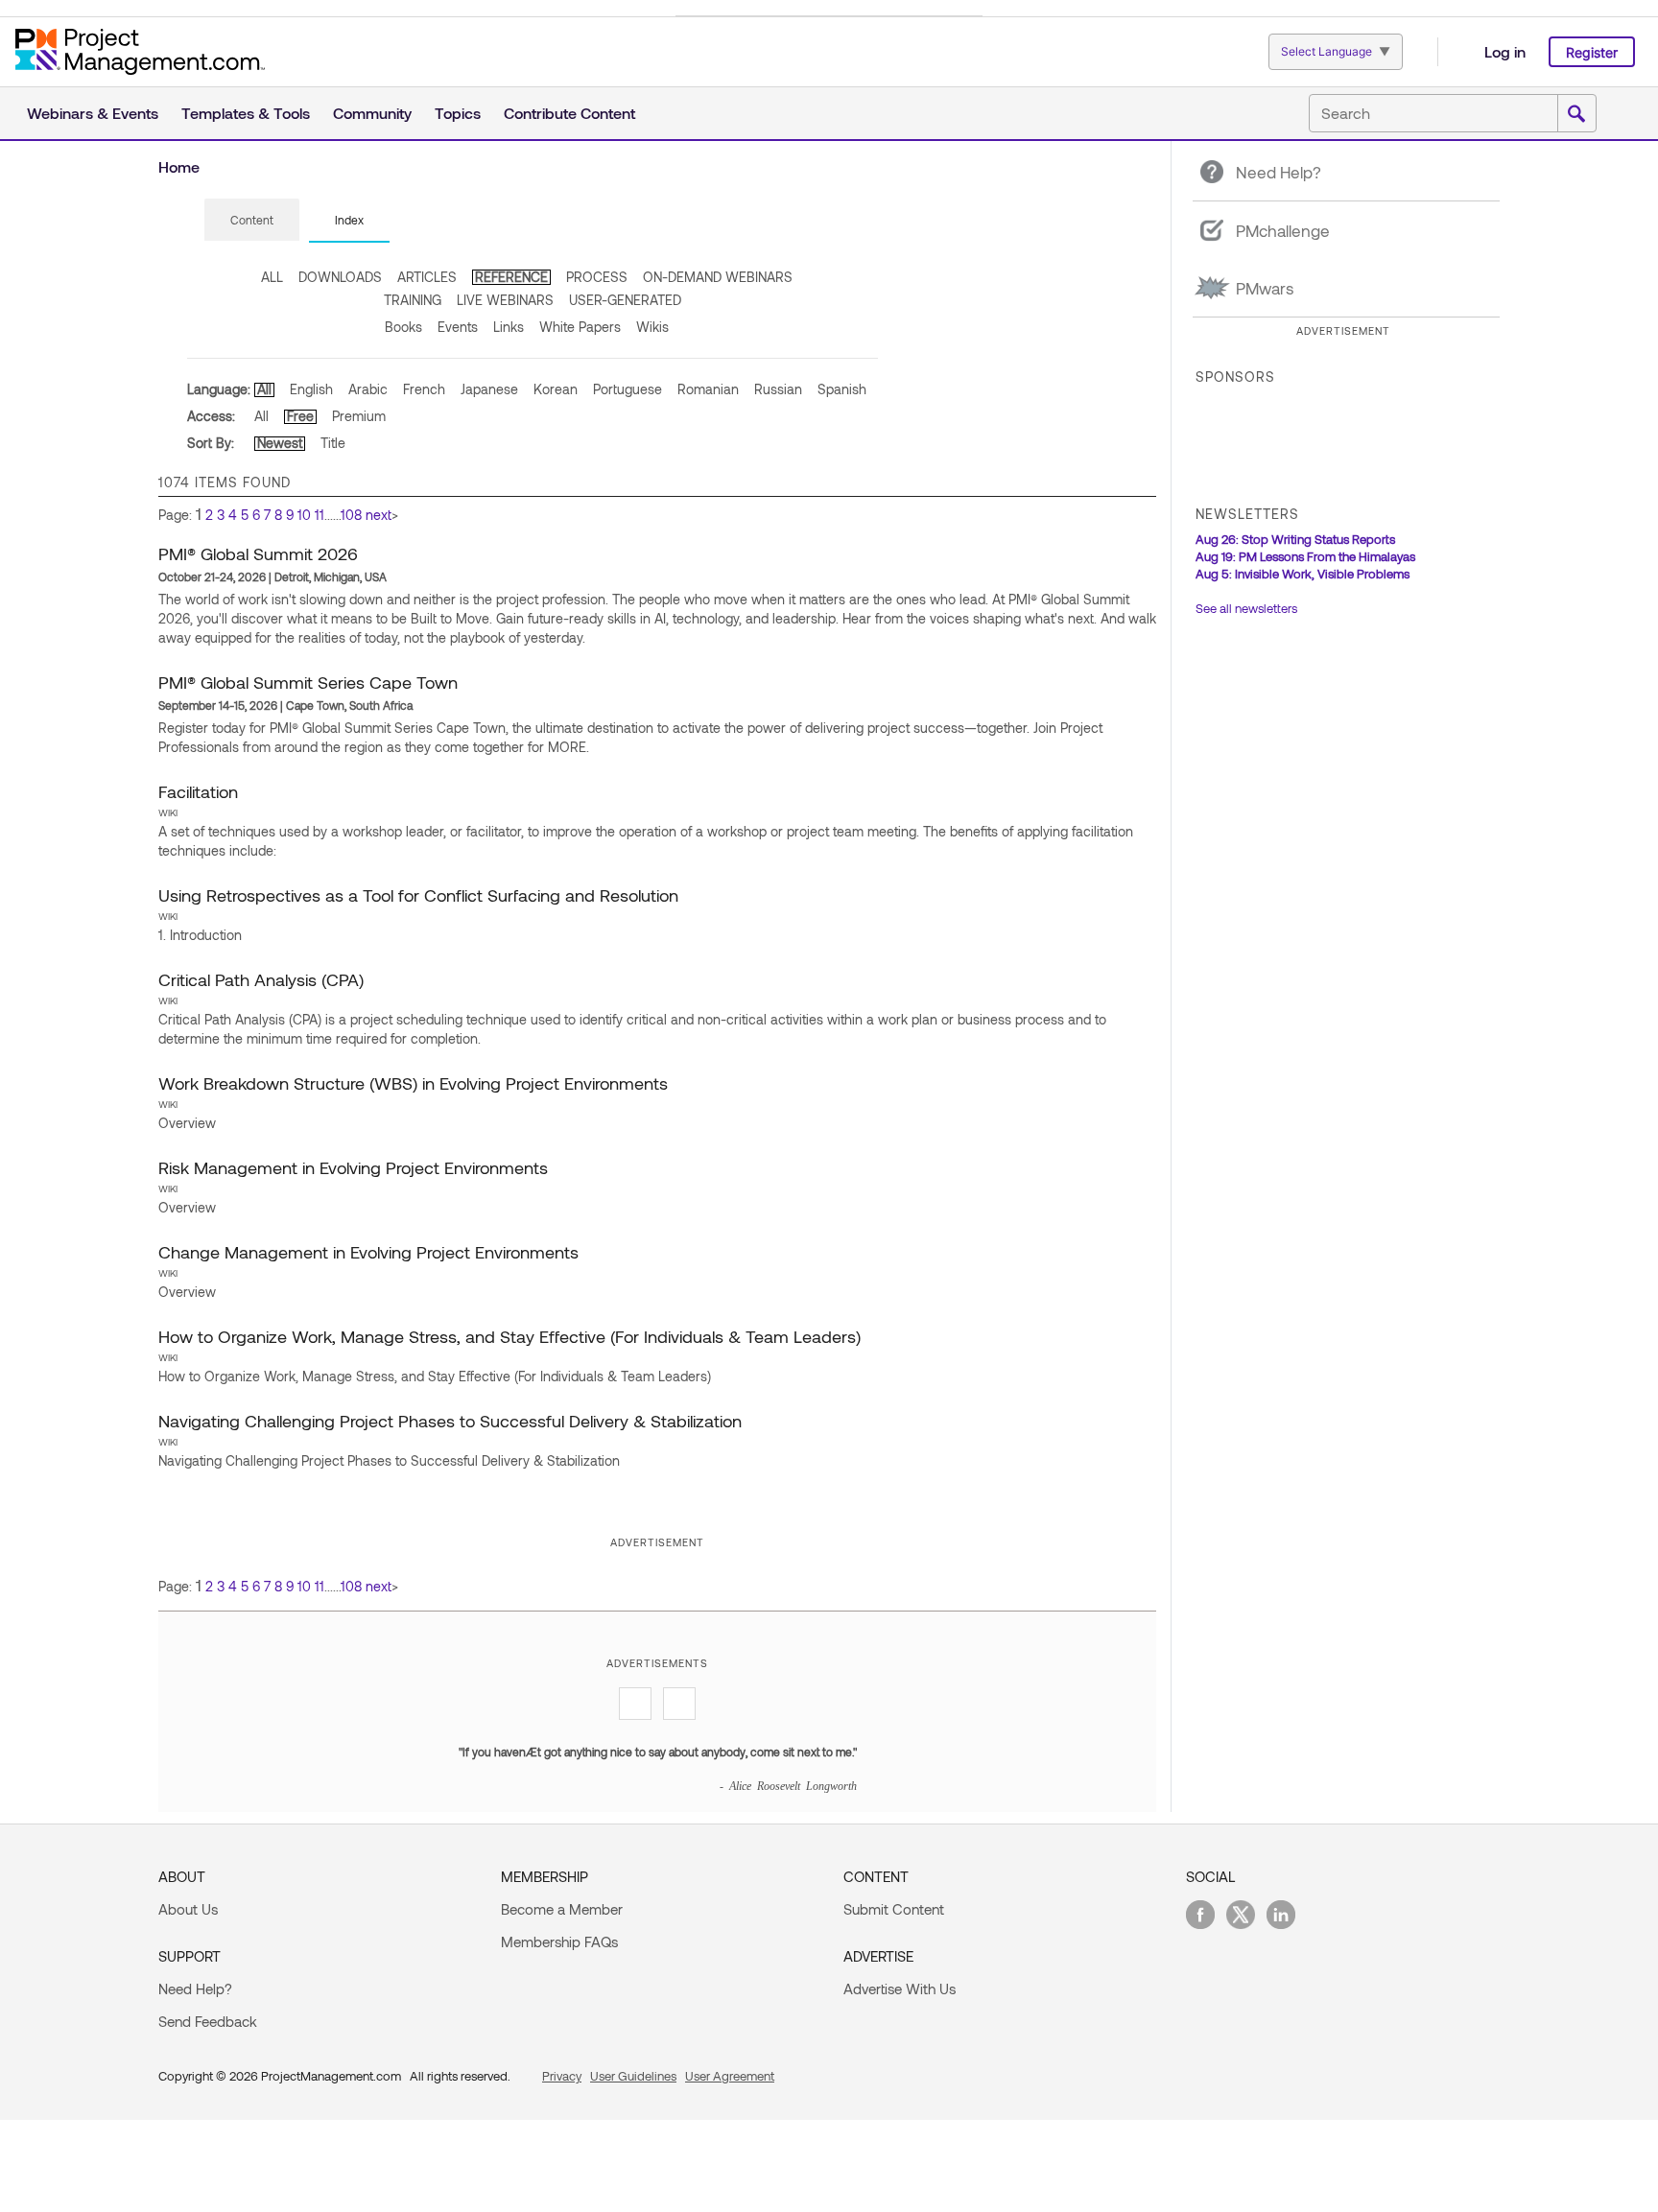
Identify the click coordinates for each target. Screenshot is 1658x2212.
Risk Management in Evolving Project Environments (353, 1167)
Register (1592, 52)
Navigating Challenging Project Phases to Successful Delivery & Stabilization (450, 1421)
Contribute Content (569, 113)
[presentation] (252, 220)
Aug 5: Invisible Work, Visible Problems (1303, 574)
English (311, 389)
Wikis (652, 327)
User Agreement (730, 2076)
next (379, 515)
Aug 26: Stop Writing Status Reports (1295, 539)
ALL (272, 277)
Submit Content (894, 1909)
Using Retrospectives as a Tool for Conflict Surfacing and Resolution (418, 895)
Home (179, 166)
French (424, 389)
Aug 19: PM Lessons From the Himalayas (1305, 556)
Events (458, 327)
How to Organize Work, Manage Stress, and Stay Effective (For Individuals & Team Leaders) (509, 1336)
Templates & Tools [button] (246, 113)
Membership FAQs (559, 1941)
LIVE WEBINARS (505, 300)
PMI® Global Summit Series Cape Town (308, 682)
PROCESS (597, 277)
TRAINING (413, 300)
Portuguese (628, 389)
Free (300, 416)
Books (403, 327)
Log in (1505, 51)
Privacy (562, 2076)
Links (509, 327)
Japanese (489, 389)
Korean (556, 389)
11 (320, 515)
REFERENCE (511, 277)
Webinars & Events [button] (93, 113)
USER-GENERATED (625, 300)
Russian (778, 389)
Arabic (368, 389)
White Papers (580, 327)
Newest (280, 443)
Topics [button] (458, 113)
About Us (188, 1909)
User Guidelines (633, 2076)
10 (304, 515)
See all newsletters (1246, 608)
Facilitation (198, 791)
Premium (359, 416)
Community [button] (372, 113)
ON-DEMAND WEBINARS (718, 277)
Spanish (842, 389)
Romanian (708, 389)
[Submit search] (1576, 114)
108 (351, 515)
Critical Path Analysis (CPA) (261, 979)
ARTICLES (427, 277)
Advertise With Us (900, 1988)
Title (333, 443)
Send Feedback (208, 2021)
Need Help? (195, 1988)
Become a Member (562, 1909)
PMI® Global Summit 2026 (258, 553)
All (264, 389)
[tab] (252, 221)
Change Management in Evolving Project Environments (368, 1252)
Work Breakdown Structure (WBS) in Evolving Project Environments (413, 1083)
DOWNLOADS (340, 277)
